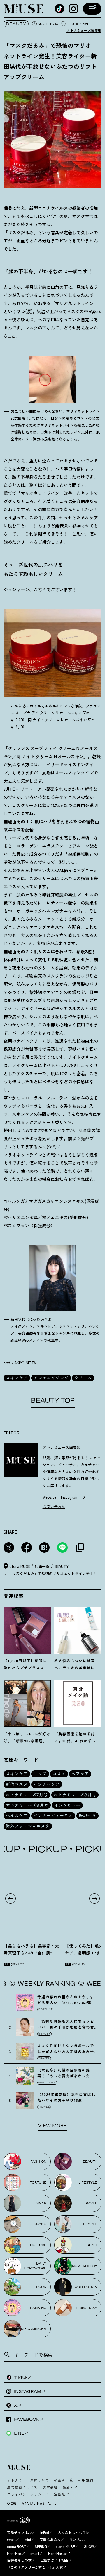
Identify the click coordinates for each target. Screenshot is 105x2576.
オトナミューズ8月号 (75, 1795)
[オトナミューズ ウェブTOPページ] (54, 2468)
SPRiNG (41, 2546)
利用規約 (86, 2480)
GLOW (89, 2546)
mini (28, 2539)
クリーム (83, 1378)
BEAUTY (16, 24)
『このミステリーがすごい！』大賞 (35, 2567)
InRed (45, 2532)
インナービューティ (53, 1816)
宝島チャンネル (19, 2532)
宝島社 (60, 2494)
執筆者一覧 (64, 2480)
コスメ (59, 1774)
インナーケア (47, 1784)
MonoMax (14, 2553)
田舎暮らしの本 (19, 2560)
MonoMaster (58, 2553)
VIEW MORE (52, 2126)
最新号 (68, 2487)
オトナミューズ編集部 (84, 30)
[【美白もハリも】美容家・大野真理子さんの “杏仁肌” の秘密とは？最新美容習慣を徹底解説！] (32, 1898)
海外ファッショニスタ (28, 1826)
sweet (11, 2539)
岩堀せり (87, 1816)
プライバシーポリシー (26, 2494)
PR (7, 1964)
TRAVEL (44, 2058)
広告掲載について (22, 2487)
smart (35, 2553)
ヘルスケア (17, 1816)
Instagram (70, 1497)
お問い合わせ (54, 1506)
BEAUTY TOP (53, 1400)
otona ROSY (47, 2083)
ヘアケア (80, 1774)
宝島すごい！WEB (54, 2560)
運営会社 (50, 2487)
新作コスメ (17, 1784)
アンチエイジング (51, 1378)
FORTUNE (46, 2009)
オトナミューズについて (28, 2480)
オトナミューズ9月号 (27, 1805)
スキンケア (17, 1378)
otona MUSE (65, 2546)
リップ (40, 1774)
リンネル (76, 2539)
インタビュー (67, 1805)
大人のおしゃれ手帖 (73, 2532)
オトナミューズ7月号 (27, 1795)
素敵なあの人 (50, 2539)
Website (49, 1497)
